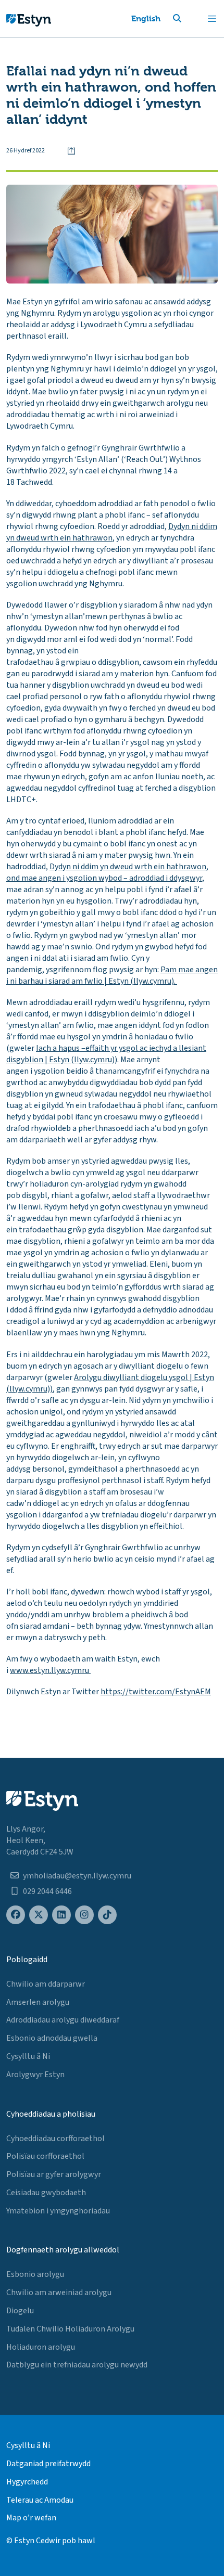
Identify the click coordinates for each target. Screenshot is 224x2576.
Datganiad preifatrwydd (48, 2464)
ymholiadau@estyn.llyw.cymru (77, 1876)
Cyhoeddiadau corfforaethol (55, 2139)
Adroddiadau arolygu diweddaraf (63, 2020)
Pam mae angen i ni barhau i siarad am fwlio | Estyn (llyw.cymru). (112, 975)
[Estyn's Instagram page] (84, 1915)
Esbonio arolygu (35, 2274)
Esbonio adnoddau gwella (52, 2038)
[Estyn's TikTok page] (107, 1915)
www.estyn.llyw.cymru (50, 1670)
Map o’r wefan (31, 2518)
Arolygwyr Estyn (35, 2075)
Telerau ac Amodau (40, 2500)
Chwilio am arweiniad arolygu (59, 2292)
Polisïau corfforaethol (45, 2156)
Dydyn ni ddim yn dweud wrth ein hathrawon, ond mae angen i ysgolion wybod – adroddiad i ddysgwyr (107, 872)
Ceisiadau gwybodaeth (46, 2193)
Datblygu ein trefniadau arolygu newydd (77, 2365)
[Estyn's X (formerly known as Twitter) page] (39, 1915)
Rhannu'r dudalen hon (71, 151)
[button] (190, 19)
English (146, 18)
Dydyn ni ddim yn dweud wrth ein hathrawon (112, 532)
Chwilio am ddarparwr (46, 1984)
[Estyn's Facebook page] (16, 1915)
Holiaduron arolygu (41, 2347)
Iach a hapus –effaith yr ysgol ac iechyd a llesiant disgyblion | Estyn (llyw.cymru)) (106, 1054)
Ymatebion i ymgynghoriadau (58, 2211)
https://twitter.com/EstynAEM (156, 1692)
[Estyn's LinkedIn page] (61, 1915)
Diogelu (20, 2311)
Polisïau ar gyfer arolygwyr (54, 2174)
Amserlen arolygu (38, 2002)
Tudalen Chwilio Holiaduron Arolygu (70, 2329)
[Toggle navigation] (212, 19)
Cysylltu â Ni (28, 2056)
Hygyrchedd (27, 2482)
